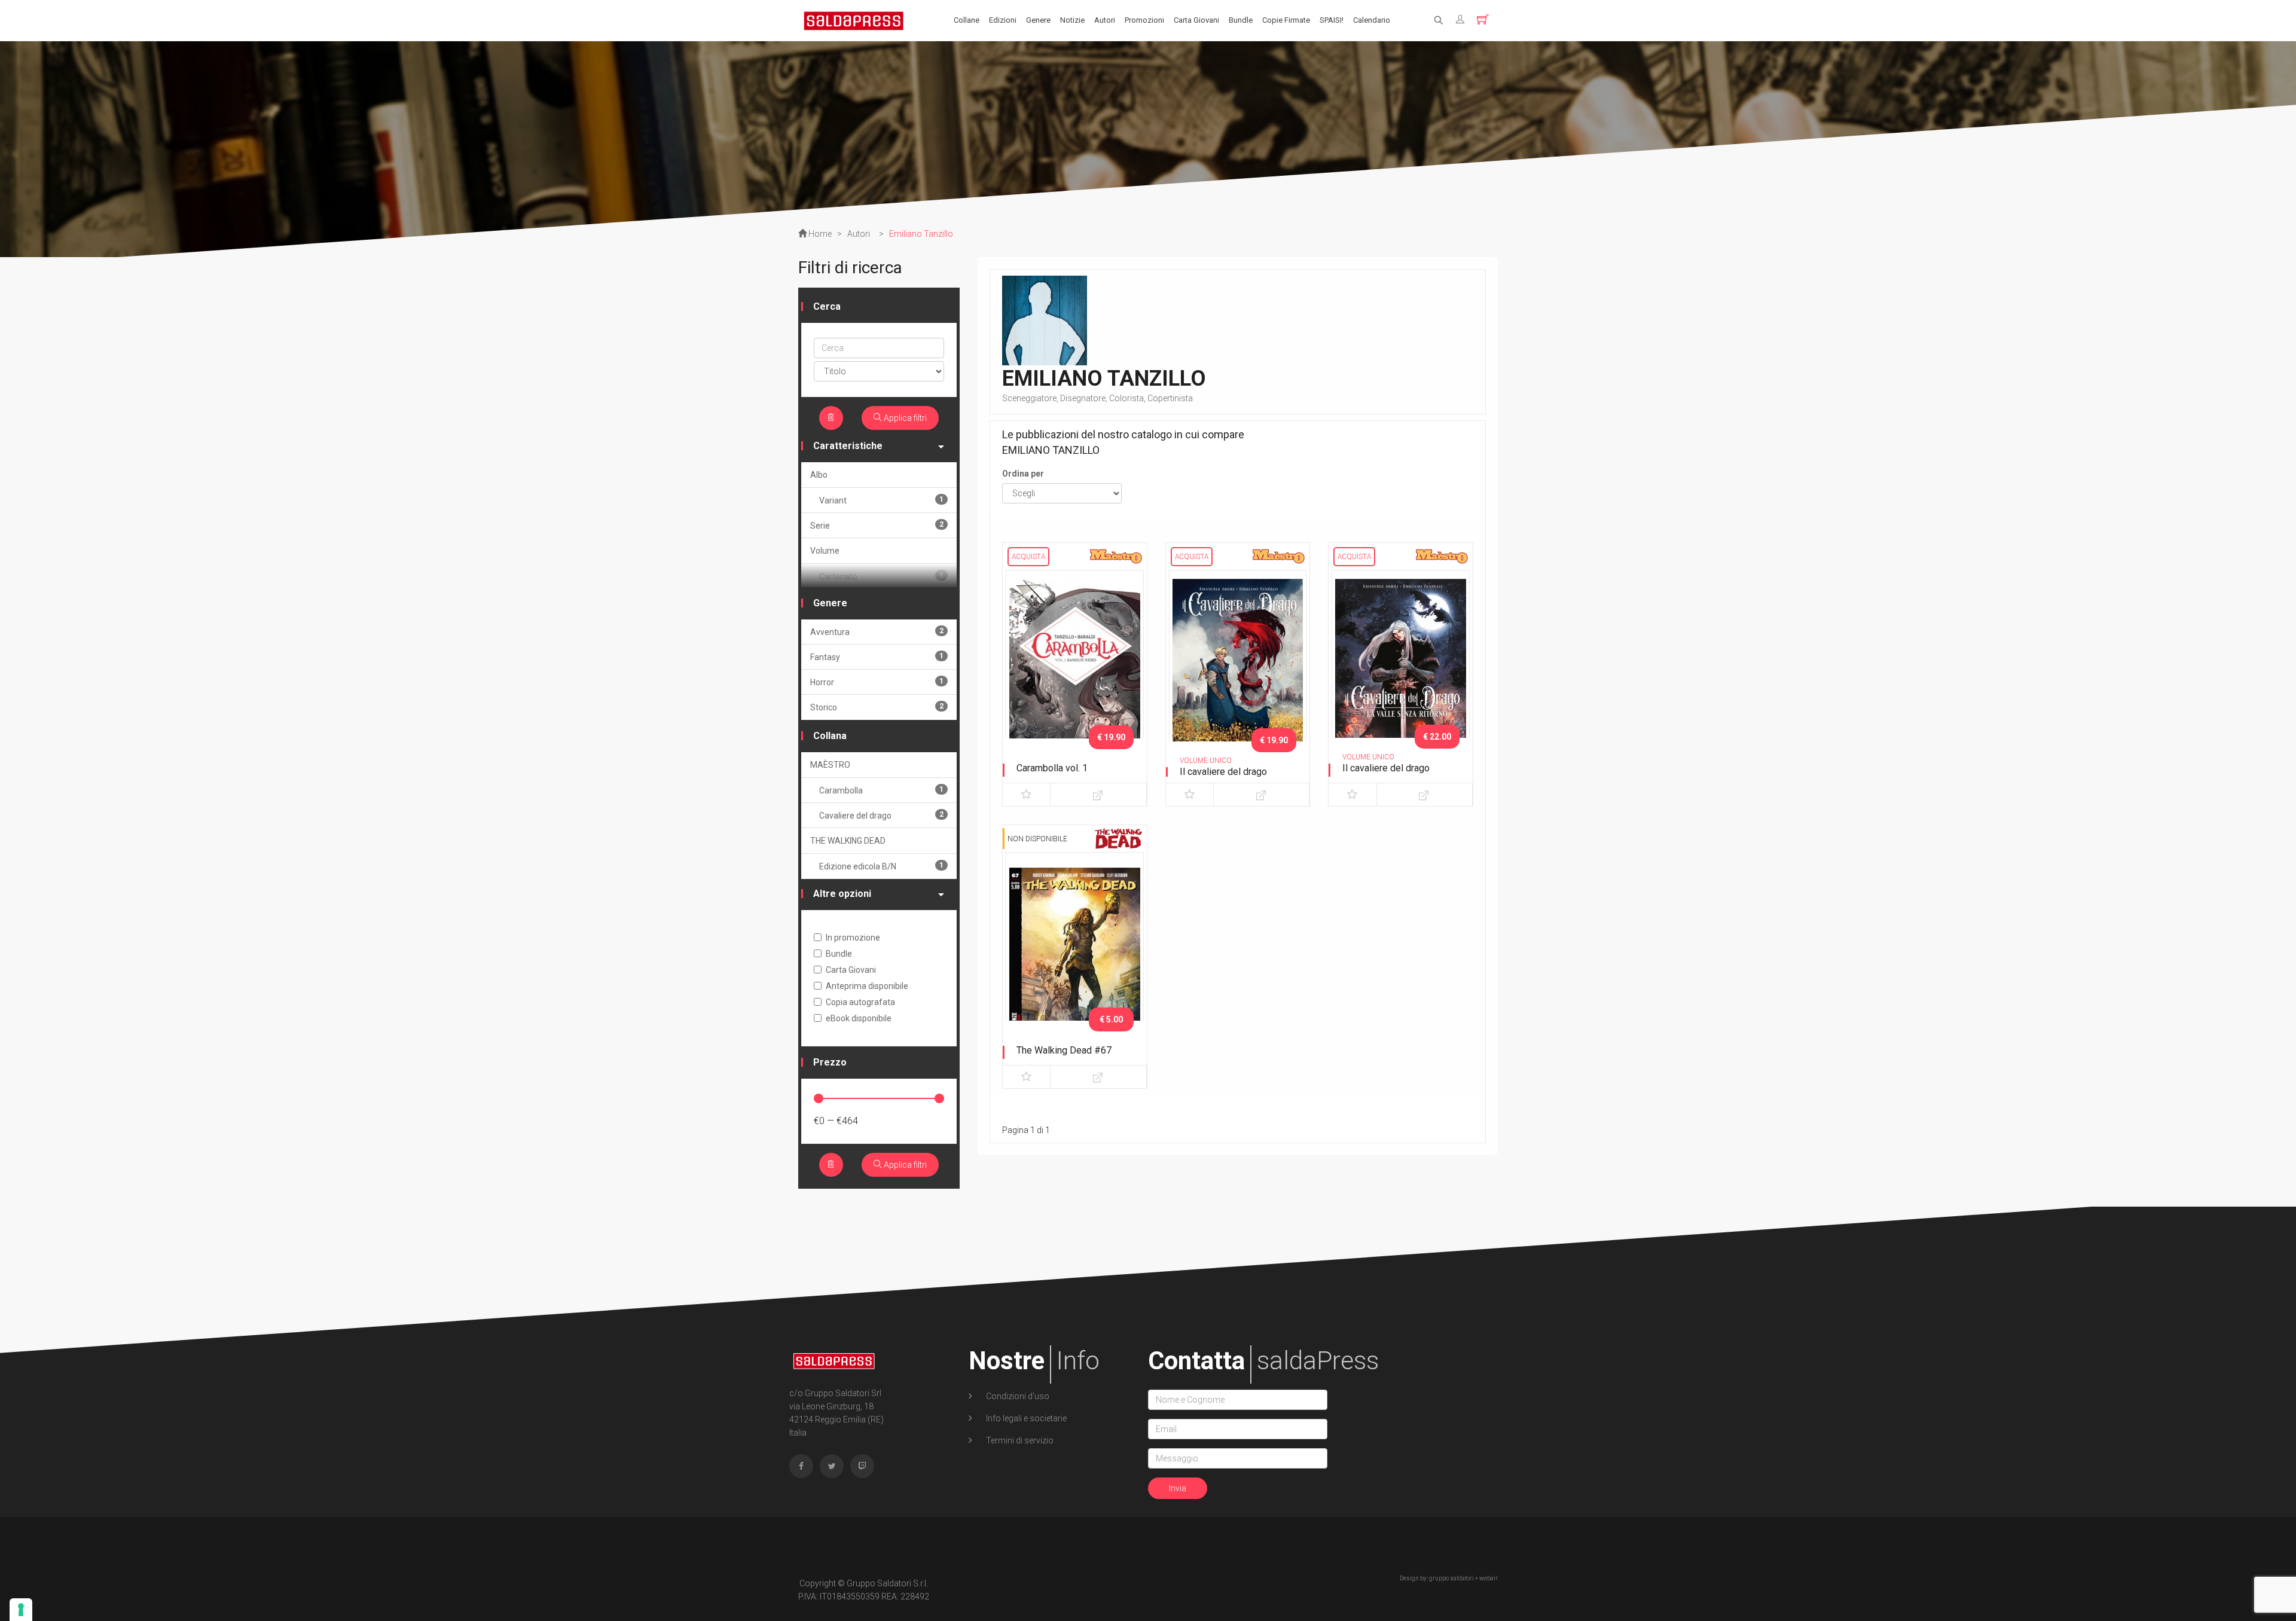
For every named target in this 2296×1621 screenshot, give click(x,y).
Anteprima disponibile (867, 986)
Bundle (1241, 20)
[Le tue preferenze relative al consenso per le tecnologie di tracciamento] (21, 1610)
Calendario (1372, 20)
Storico (877, 707)
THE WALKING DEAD (848, 841)
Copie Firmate (1286, 20)
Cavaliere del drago (881, 815)
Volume (825, 551)
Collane (967, 20)
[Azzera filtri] (831, 418)
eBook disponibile (859, 1018)
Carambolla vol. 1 (1052, 768)
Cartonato (881, 576)
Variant (881, 500)
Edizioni (1003, 20)
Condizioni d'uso (1017, 1396)
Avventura (877, 632)
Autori (1105, 20)
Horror (877, 682)
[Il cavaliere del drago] (1238, 671)
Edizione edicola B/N (881, 866)
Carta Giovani (1196, 20)
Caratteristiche (848, 446)
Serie (877, 525)
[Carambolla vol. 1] (1075, 671)
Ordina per (1023, 474)
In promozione (853, 938)
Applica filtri (904, 418)
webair (1489, 1578)
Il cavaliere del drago (1223, 772)
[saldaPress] (854, 20)
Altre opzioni (842, 894)
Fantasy (877, 657)
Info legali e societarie (1025, 1418)
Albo (819, 475)
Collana (830, 736)
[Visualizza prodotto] (1098, 795)
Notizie (1072, 20)
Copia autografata (860, 1002)
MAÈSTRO (830, 765)
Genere (1038, 20)
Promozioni (1144, 20)
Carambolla (881, 790)
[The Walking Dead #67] (1075, 953)
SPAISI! (1332, 20)
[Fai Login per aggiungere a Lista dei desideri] (1026, 795)
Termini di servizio (1019, 1440)
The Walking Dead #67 (1064, 1050)
